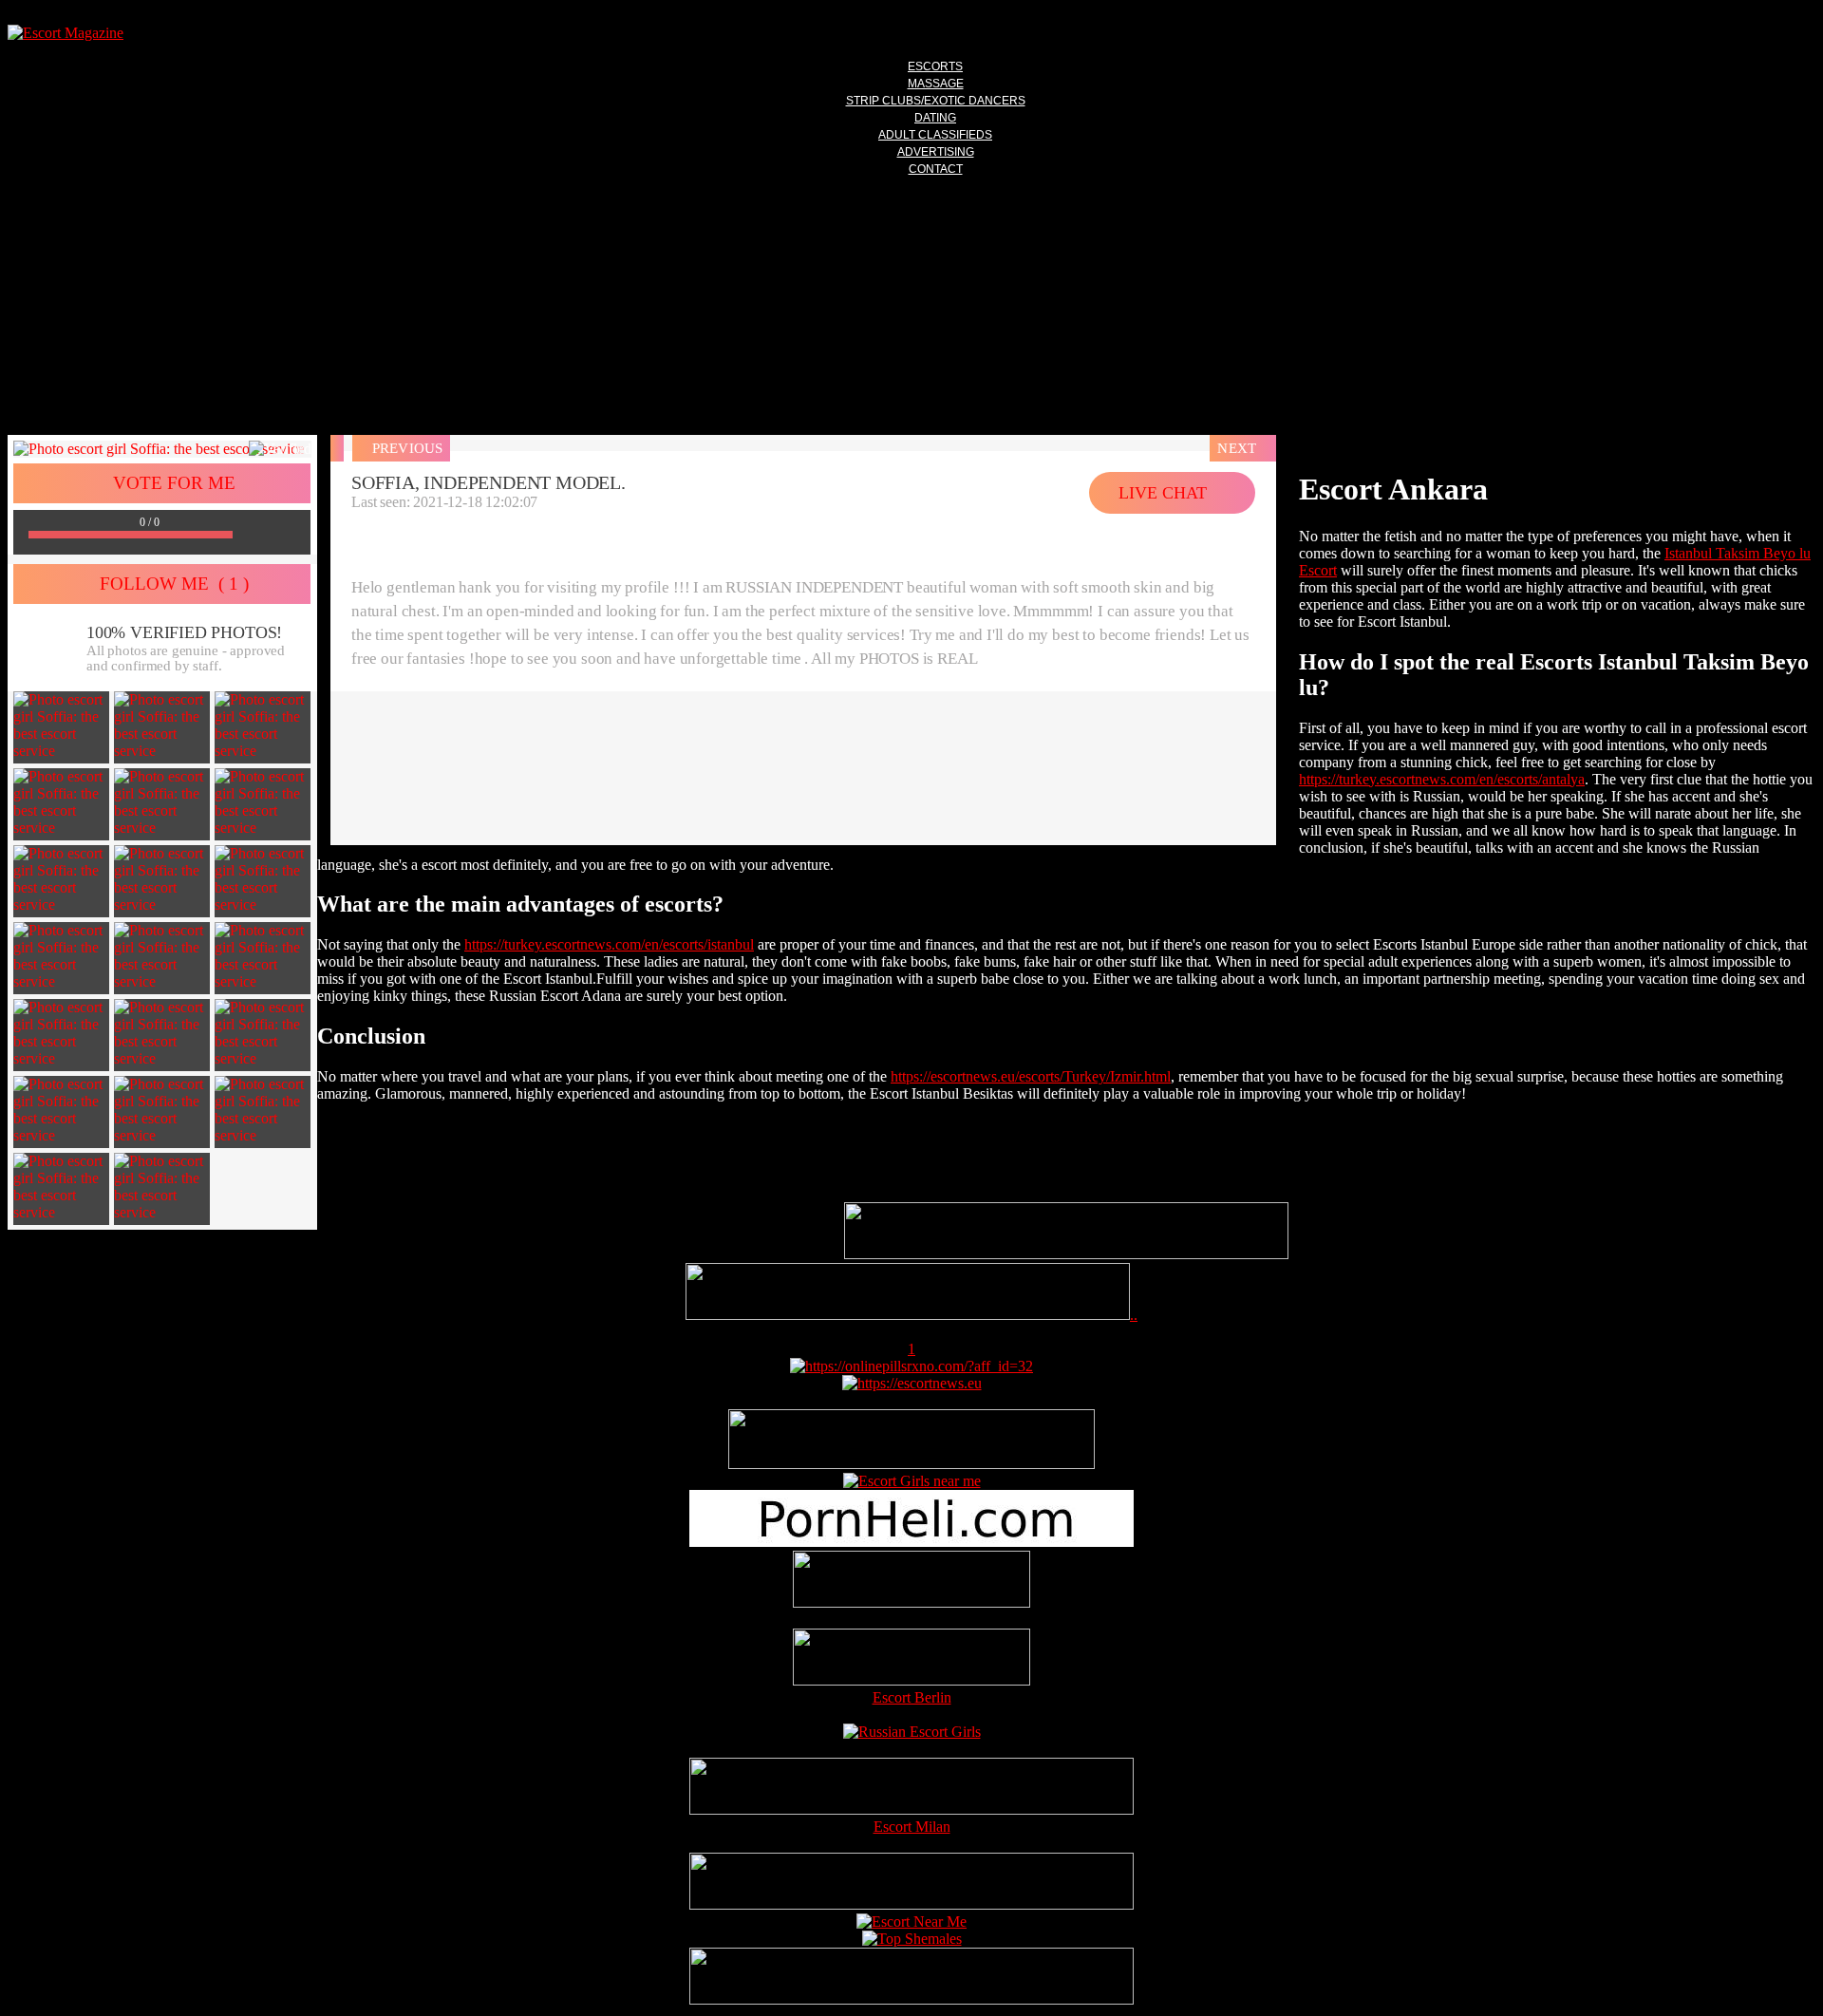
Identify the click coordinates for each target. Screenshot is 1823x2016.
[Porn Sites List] (911, 1542)
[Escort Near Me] (911, 1922)
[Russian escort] (912, 1732)
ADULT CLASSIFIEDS (935, 135)
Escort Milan (912, 1827)
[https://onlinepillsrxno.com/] (911, 1366)
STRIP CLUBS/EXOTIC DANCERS (936, 101)
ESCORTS (935, 66)
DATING (935, 118)
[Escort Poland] (1066, 1254)
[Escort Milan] (911, 1809)
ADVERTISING (936, 152)
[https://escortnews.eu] (912, 1383)
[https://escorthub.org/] (911, 1581)
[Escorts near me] (912, 1481)
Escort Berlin (912, 1697)
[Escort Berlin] (911, 1659)
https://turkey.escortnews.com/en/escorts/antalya (1442, 779)
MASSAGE (936, 84)
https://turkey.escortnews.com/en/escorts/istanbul (609, 944)
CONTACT (936, 169)
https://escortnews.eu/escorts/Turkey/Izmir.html (1031, 1076)
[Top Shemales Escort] (912, 1939)
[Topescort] (911, 1904)
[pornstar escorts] (908, 1315)
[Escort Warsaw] (911, 1999)
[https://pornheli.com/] (911, 1464)
